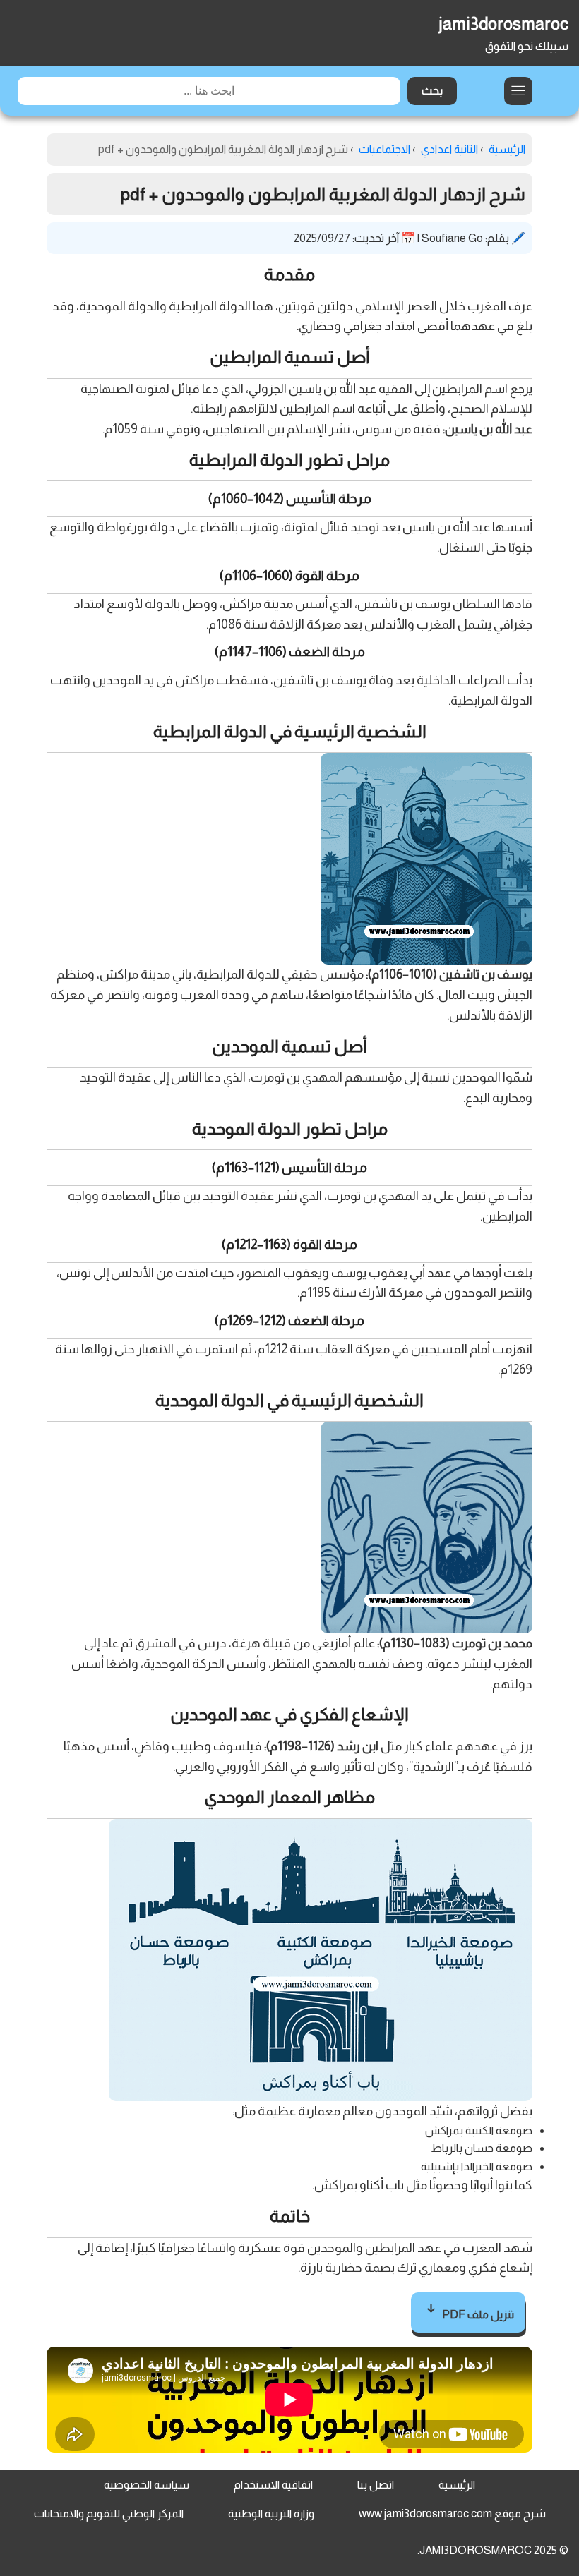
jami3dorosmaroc (503, 24)
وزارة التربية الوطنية (271, 2514)
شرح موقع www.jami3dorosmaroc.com (452, 2514)
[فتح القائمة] (518, 91)
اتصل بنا (376, 2485)
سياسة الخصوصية (147, 2485)
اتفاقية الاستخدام (273, 2485)
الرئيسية (457, 2485)
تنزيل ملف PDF (477, 2315)
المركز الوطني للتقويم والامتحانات (109, 2514)
